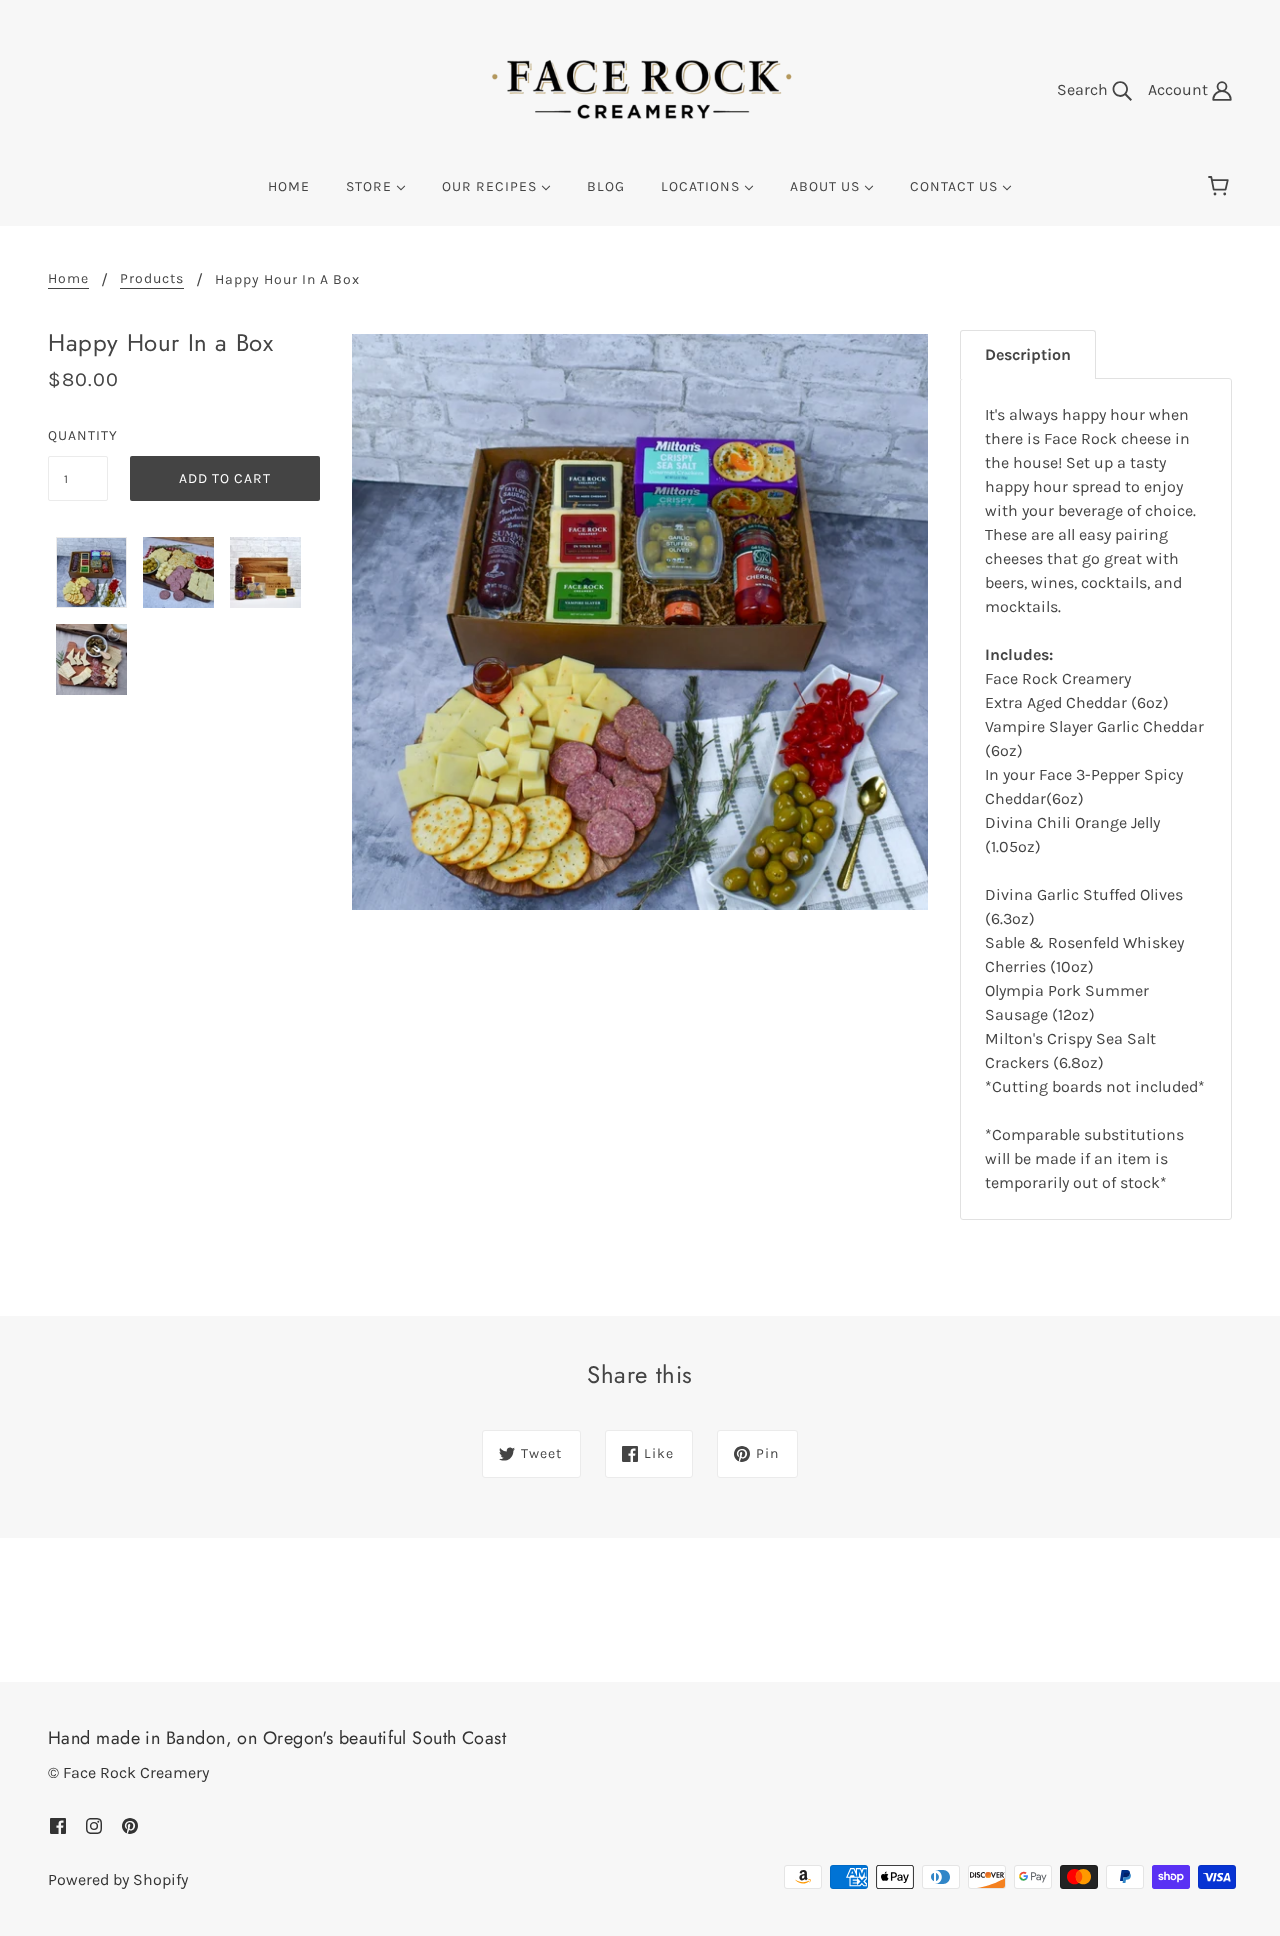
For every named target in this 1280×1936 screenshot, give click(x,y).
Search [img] (1084, 89)
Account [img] (1180, 89)
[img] (58, 1825)
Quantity (78, 435)
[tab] (1028, 354)
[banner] (640, 88)
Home (68, 279)
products (152, 279)
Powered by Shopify (118, 1879)
